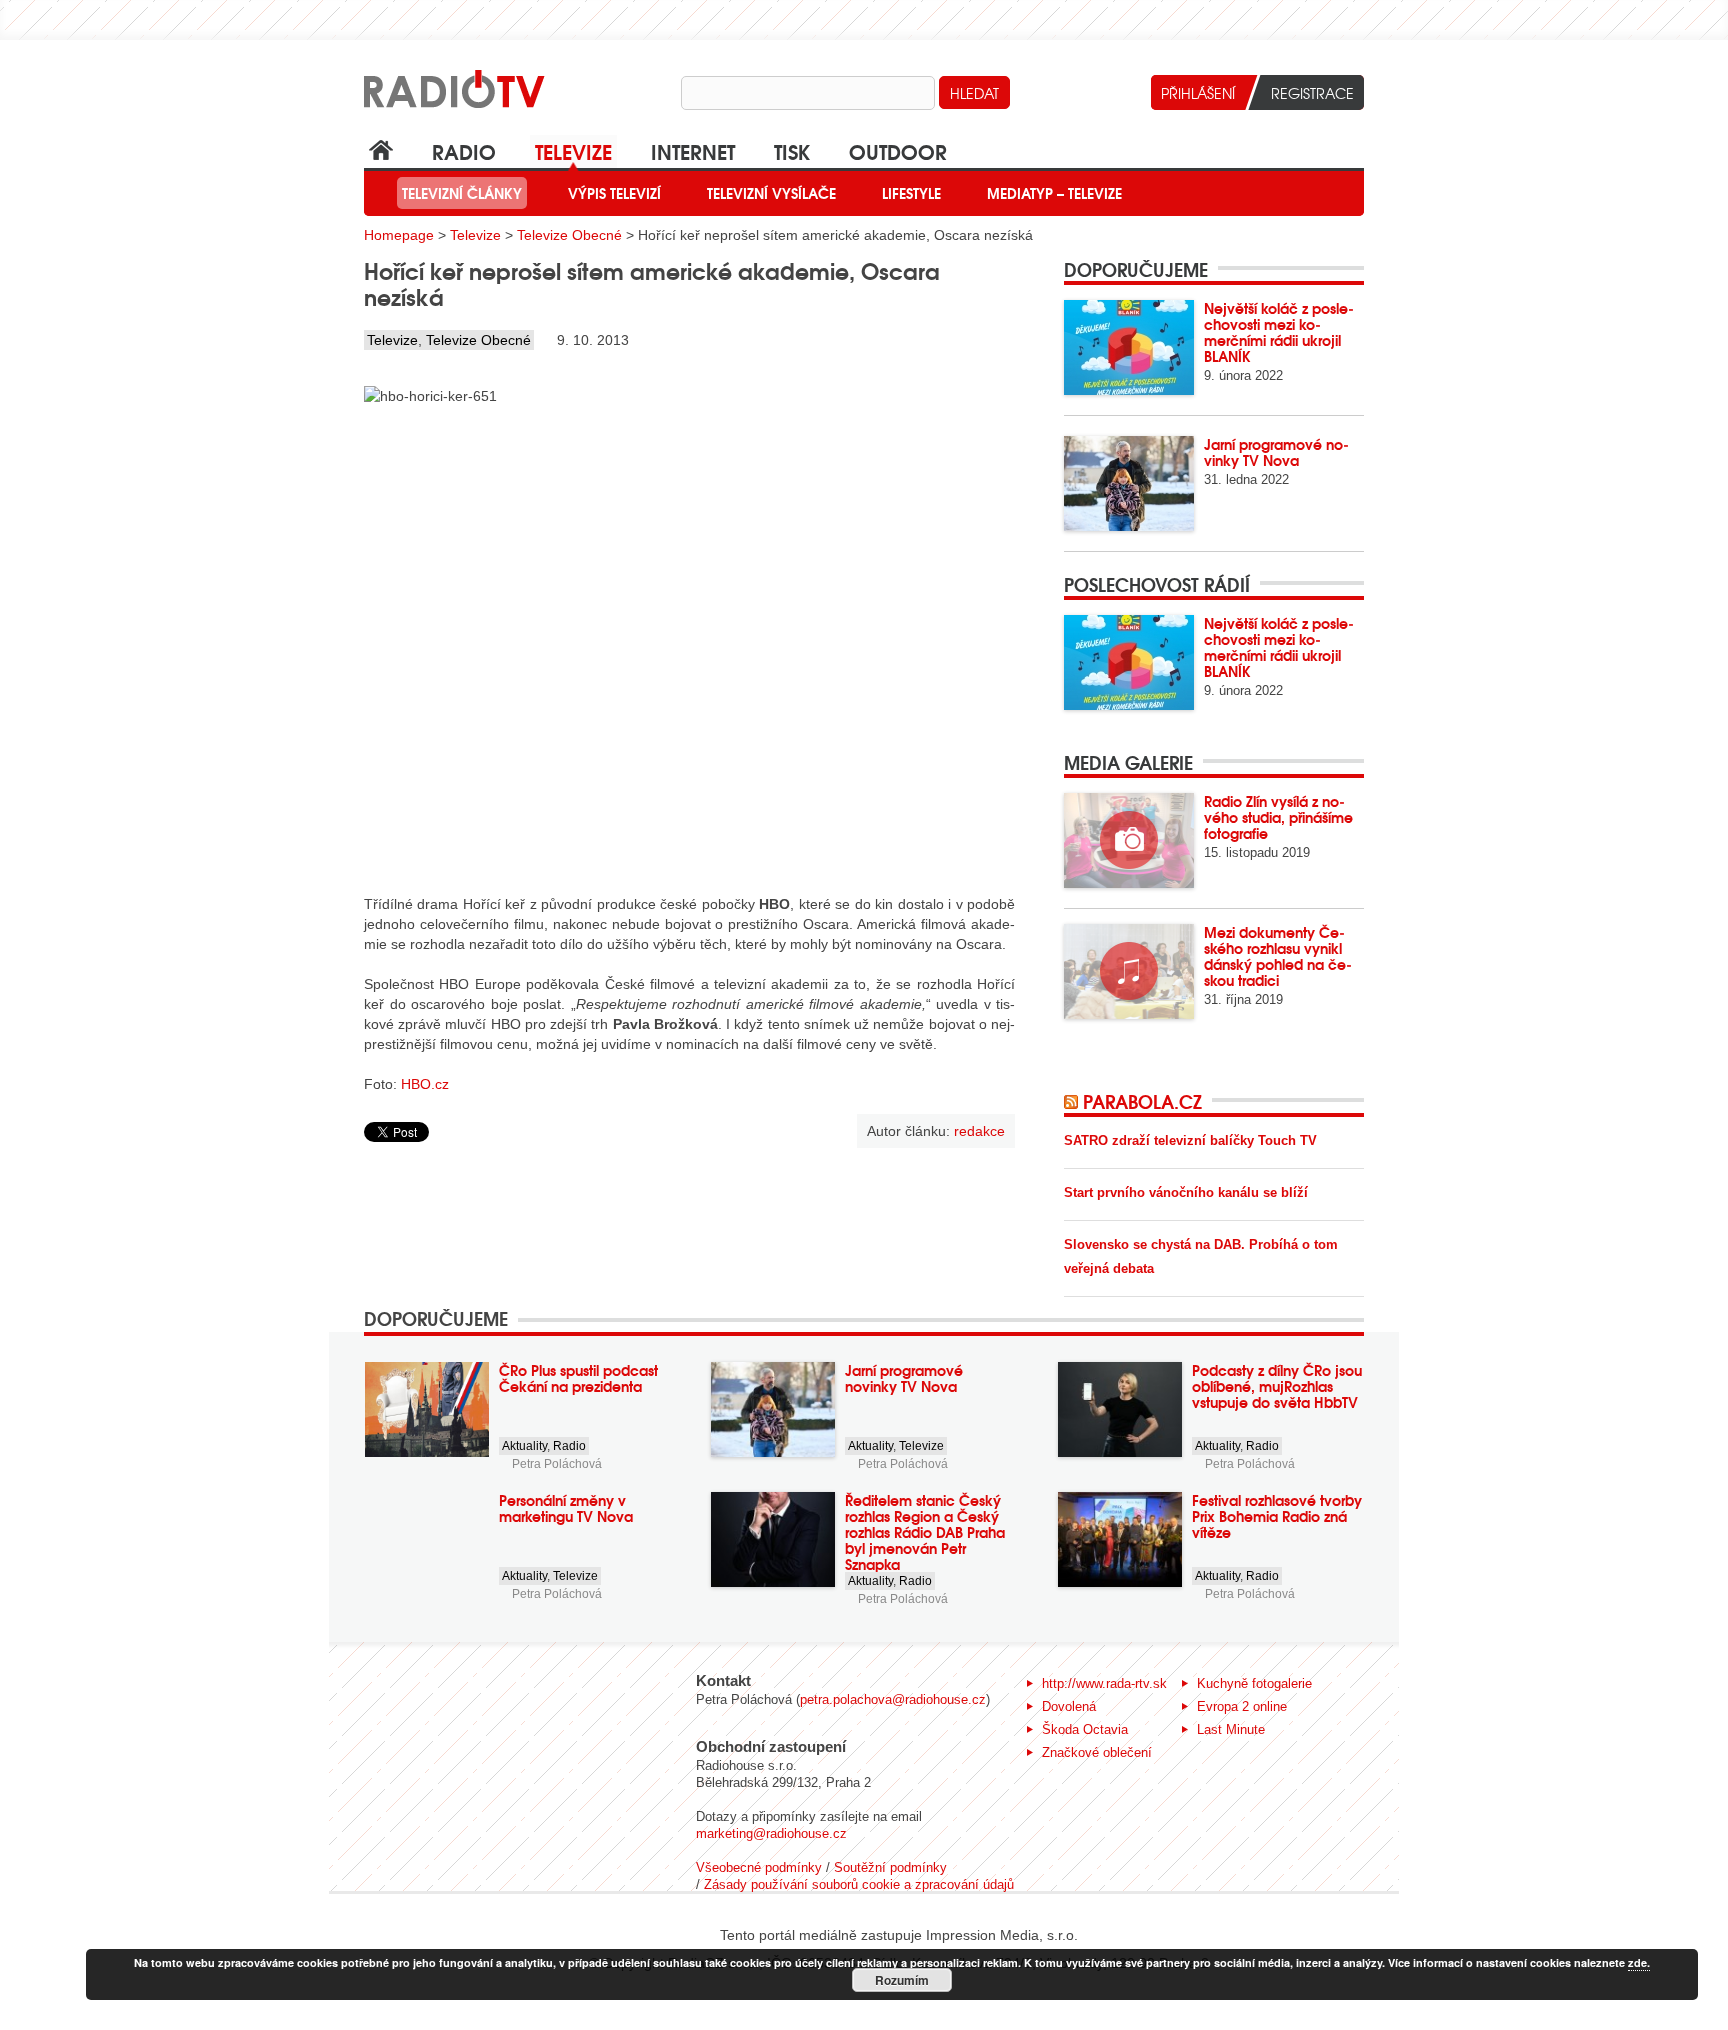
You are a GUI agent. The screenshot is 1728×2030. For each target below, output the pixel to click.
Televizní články (462, 193)
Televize (573, 150)
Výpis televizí (614, 193)
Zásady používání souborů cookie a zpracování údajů (859, 1884)
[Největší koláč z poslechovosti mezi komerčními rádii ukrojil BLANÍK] (1129, 347)
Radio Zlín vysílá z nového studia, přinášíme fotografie (1278, 817)
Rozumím (902, 1980)
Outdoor (898, 150)
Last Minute (1231, 1729)
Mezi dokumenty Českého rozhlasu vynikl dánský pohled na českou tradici (1278, 956)
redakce (979, 1131)
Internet (693, 150)
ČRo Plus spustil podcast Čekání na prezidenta (578, 1378)
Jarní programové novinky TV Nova (1276, 452)
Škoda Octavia (1085, 1729)
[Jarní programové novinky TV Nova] (1129, 483)
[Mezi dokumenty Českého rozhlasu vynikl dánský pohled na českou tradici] (1129, 971)
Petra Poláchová (557, 1464)
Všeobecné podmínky (759, 1867)
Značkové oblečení (1097, 1752)
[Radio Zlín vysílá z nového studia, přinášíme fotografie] (1129, 840)
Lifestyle (911, 193)
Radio (464, 150)
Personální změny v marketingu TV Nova (566, 1508)
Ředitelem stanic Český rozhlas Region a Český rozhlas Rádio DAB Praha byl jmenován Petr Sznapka (925, 1532)
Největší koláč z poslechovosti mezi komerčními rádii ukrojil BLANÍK (1279, 332)
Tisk (792, 150)
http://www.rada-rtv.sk (1104, 1683)
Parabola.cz (1142, 1101)
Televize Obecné (569, 235)
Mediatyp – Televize (1054, 193)
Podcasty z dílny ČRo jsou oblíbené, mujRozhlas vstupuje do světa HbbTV (1277, 1386)
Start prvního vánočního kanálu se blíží (1186, 1192)
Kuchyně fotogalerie (1254, 1683)
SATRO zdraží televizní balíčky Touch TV (1190, 1140)
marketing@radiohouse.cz (771, 1833)
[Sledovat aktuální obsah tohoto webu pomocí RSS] (1073, 1101)
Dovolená (1069, 1706)
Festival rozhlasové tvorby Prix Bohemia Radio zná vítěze (1277, 1516)
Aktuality (524, 1446)
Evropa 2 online (1242, 1706)
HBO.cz (425, 1084)
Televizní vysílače (771, 193)
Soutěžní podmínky (890, 1867)
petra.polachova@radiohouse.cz (893, 1699)
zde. (1639, 1962)
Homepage (399, 235)
